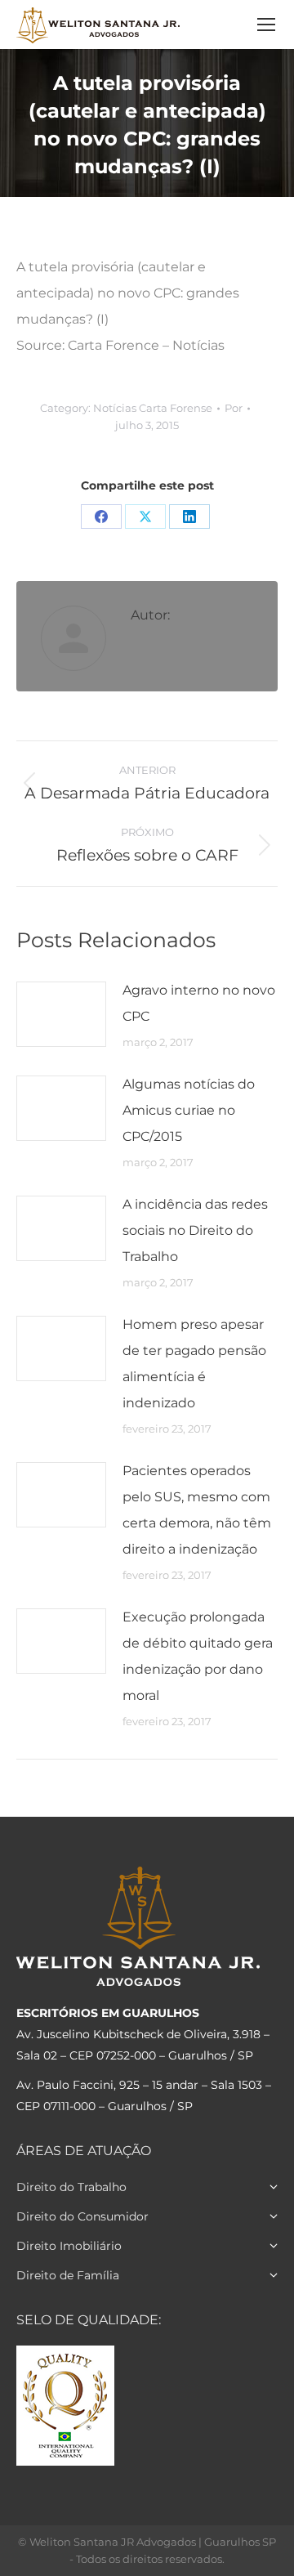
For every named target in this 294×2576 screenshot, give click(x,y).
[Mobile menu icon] (266, 25)
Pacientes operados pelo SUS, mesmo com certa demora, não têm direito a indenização (197, 1510)
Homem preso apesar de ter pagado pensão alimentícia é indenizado (194, 1364)
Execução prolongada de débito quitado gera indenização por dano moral (198, 1656)
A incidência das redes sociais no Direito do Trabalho (195, 1230)
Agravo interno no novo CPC (199, 1003)
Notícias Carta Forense (153, 408)
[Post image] (61, 1014)
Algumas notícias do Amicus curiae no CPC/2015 (189, 1110)
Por (234, 408)
